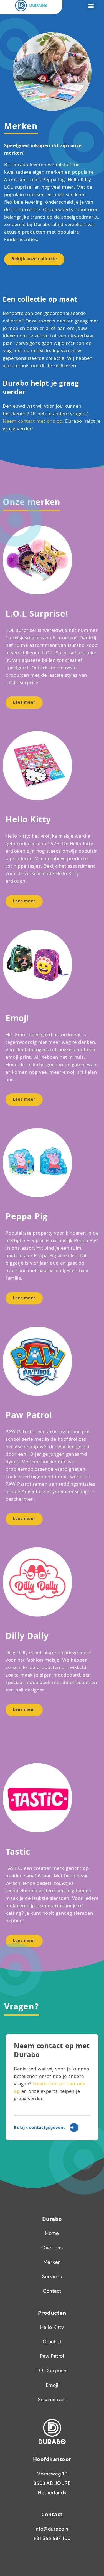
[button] (91, 6)
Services (52, 2277)
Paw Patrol (52, 2356)
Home (52, 2233)
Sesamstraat (52, 2400)
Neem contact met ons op (33, 422)
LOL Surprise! (52, 2370)
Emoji (52, 2385)
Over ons (52, 2248)
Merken (52, 2262)
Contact (52, 2291)
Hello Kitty (52, 2327)
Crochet (52, 2342)
